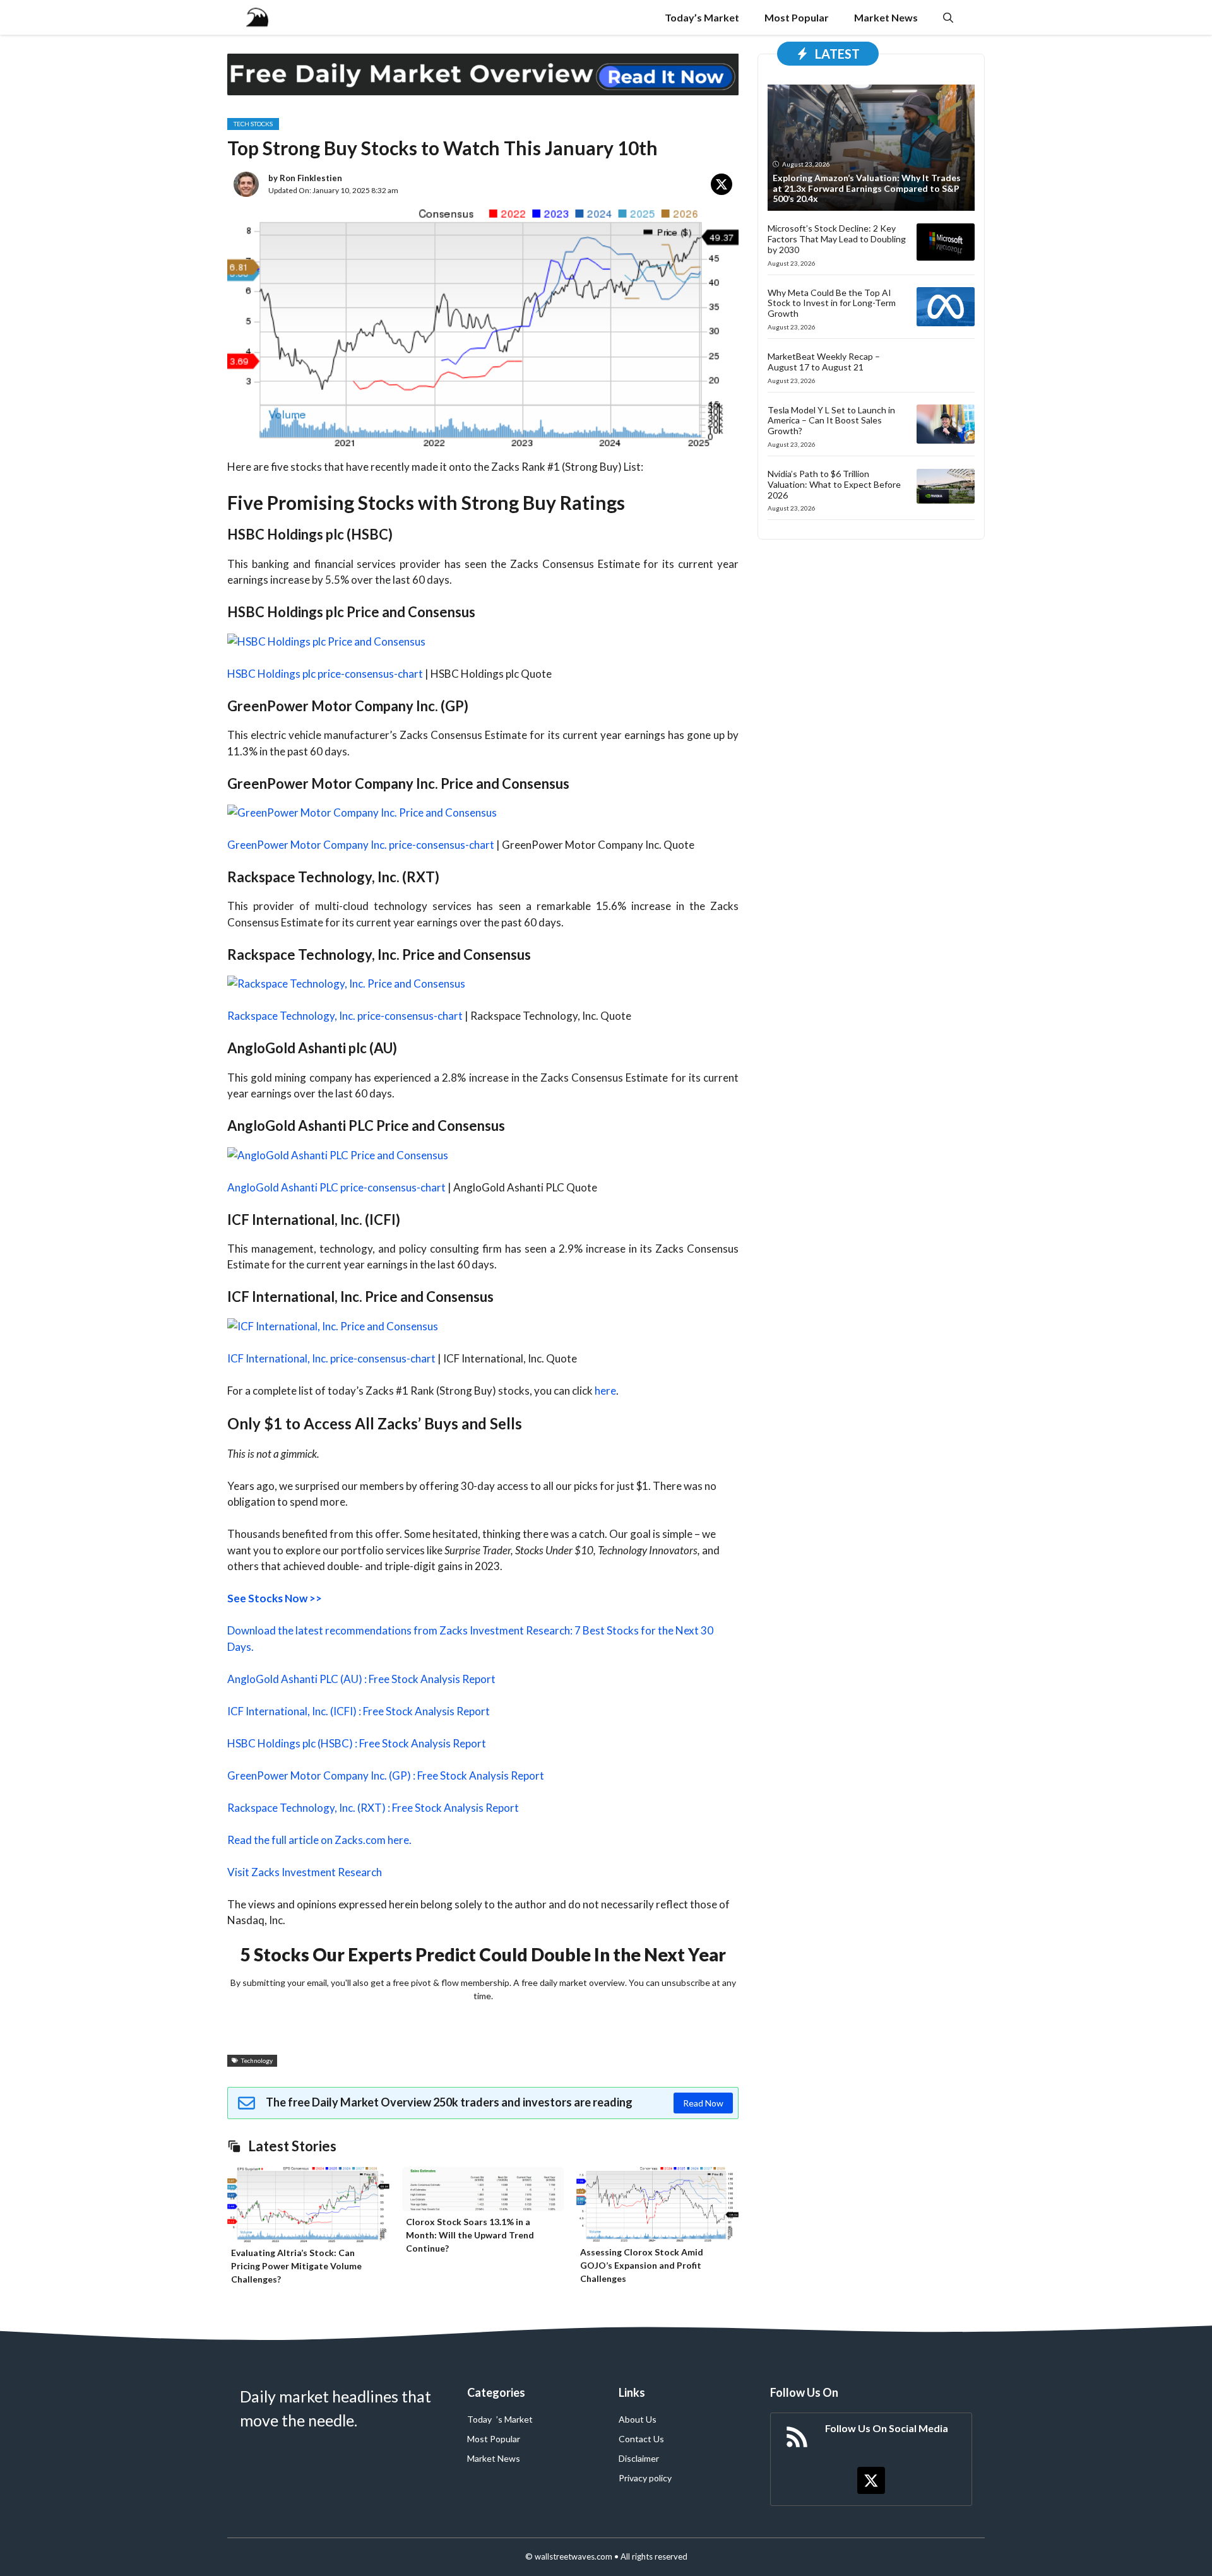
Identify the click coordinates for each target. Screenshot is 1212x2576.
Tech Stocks (253, 124)
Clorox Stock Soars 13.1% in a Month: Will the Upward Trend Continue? (470, 2235)
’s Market (514, 2419)
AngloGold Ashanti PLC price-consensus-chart (336, 1187)
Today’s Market (702, 17)
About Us (638, 2419)
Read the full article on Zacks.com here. (319, 1840)
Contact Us (641, 2439)
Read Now (703, 2103)
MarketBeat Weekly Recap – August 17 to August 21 (824, 362)
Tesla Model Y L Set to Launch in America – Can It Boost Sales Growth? (831, 420)
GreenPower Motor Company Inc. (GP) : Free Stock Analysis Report (386, 1775)
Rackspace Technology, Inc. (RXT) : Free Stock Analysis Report (373, 1808)
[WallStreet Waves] (257, 17)
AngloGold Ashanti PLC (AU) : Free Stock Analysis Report (361, 1679)
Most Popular (797, 17)
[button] (948, 17)
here (605, 1391)
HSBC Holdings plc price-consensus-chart (325, 674)
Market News (886, 17)
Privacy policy (645, 2478)
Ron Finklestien (311, 178)
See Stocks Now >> (275, 1598)
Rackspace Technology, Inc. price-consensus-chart (345, 1016)
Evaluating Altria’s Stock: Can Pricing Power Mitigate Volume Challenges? (296, 2266)
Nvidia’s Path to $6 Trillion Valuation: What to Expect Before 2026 (834, 484)
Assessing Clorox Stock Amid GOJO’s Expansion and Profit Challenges (642, 2265)
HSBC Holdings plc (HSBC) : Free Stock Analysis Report (357, 1743)
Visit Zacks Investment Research (305, 1872)
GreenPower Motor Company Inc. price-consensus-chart (361, 845)
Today (479, 2419)
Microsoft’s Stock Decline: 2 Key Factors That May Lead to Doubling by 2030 (837, 239)
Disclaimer (639, 2458)
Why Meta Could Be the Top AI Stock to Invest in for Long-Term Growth (832, 303)
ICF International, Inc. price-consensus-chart (331, 1358)
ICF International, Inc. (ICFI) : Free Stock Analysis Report (359, 1711)
